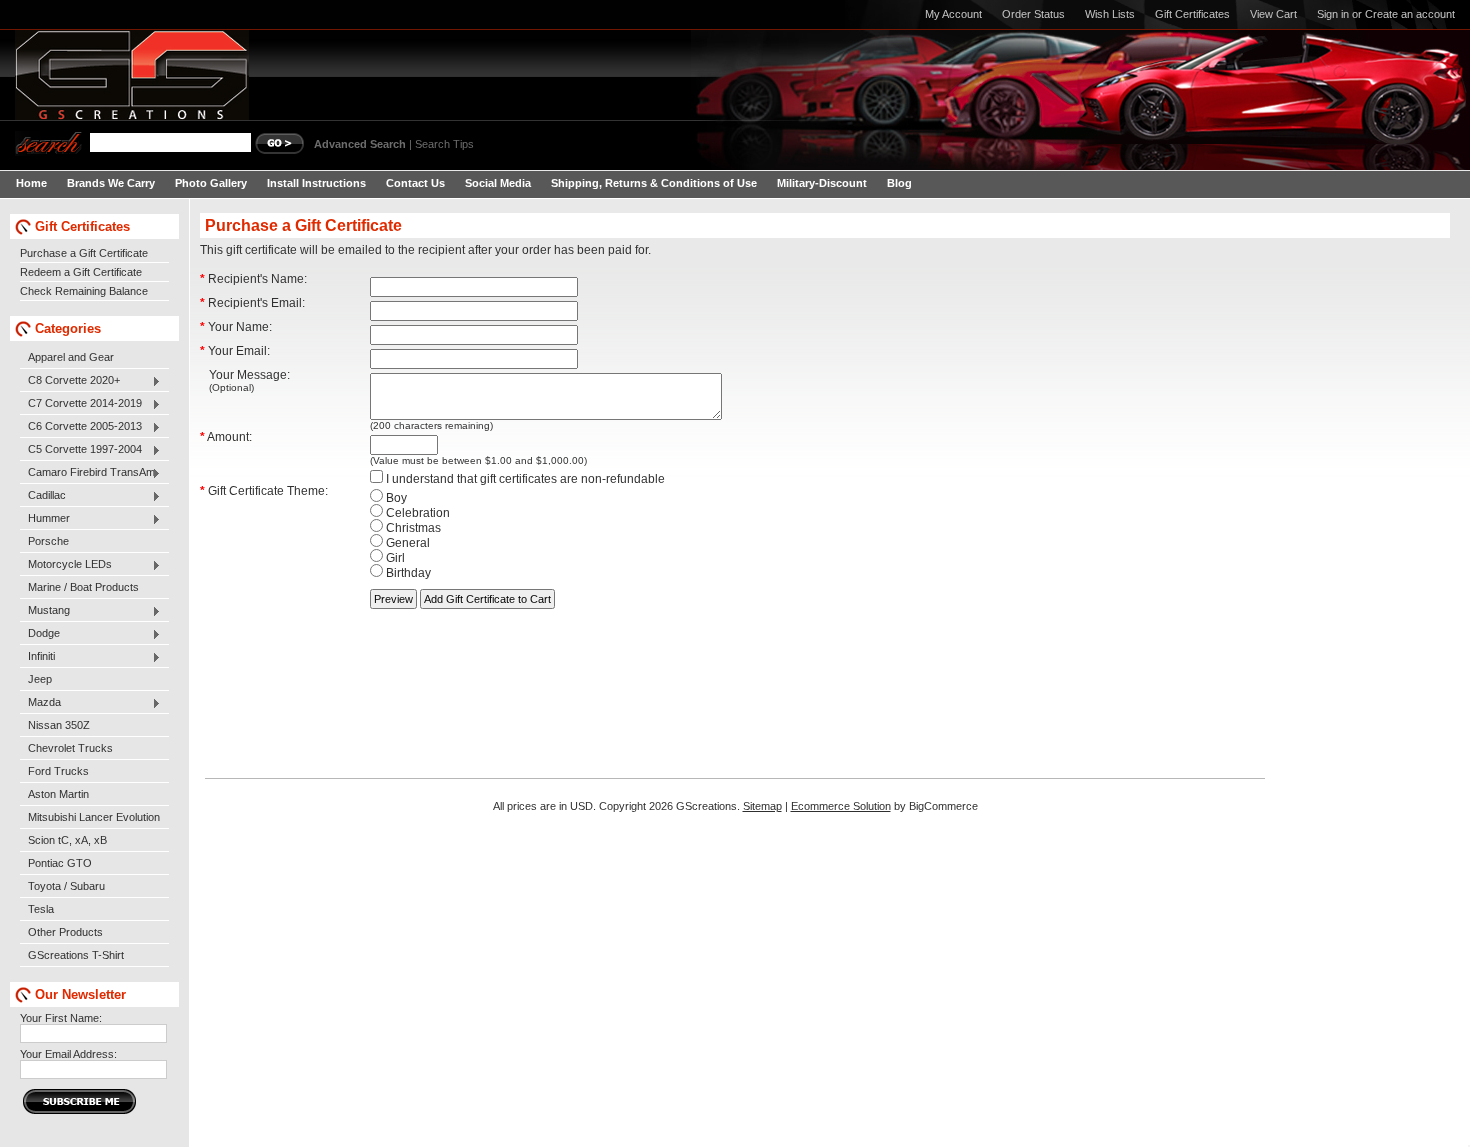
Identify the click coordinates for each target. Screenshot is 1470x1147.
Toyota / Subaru (66, 886)
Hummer (45, 519)
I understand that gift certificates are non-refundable (524, 479)
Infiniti (37, 657)
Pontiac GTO (60, 863)
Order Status (1033, 14)
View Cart (1273, 14)
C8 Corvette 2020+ (70, 381)
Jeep (40, 679)
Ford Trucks (58, 771)
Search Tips (444, 144)
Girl (394, 558)
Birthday (407, 573)
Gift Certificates (1192, 14)
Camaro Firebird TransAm (87, 473)
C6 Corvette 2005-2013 (81, 427)
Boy (395, 498)
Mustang (45, 611)
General (406, 543)
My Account (953, 14)
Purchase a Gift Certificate (84, 253)
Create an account (1410, 14)
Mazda (40, 703)
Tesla (41, 909)
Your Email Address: (68, 1054)
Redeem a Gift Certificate (81, 272)
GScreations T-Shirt (76, 955)
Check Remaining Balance (84, 291)
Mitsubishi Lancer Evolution (94, 817)
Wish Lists (1110, 14)
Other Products (65, 932)
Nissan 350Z (59, 725)
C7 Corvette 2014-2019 (81, 404)
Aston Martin (58, 794)
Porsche (48, 541)
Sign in (1333, 14)
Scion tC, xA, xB (67, 840)
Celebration (416, 513)
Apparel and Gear (71, 357)
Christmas (412, 528)
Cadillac (43, 496)
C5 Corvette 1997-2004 (81, 450)
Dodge (40, 634)
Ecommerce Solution (841, 806)
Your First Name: (61, 1018)
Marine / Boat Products (83, 587)
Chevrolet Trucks (70, 748)
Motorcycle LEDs (66, 565)
